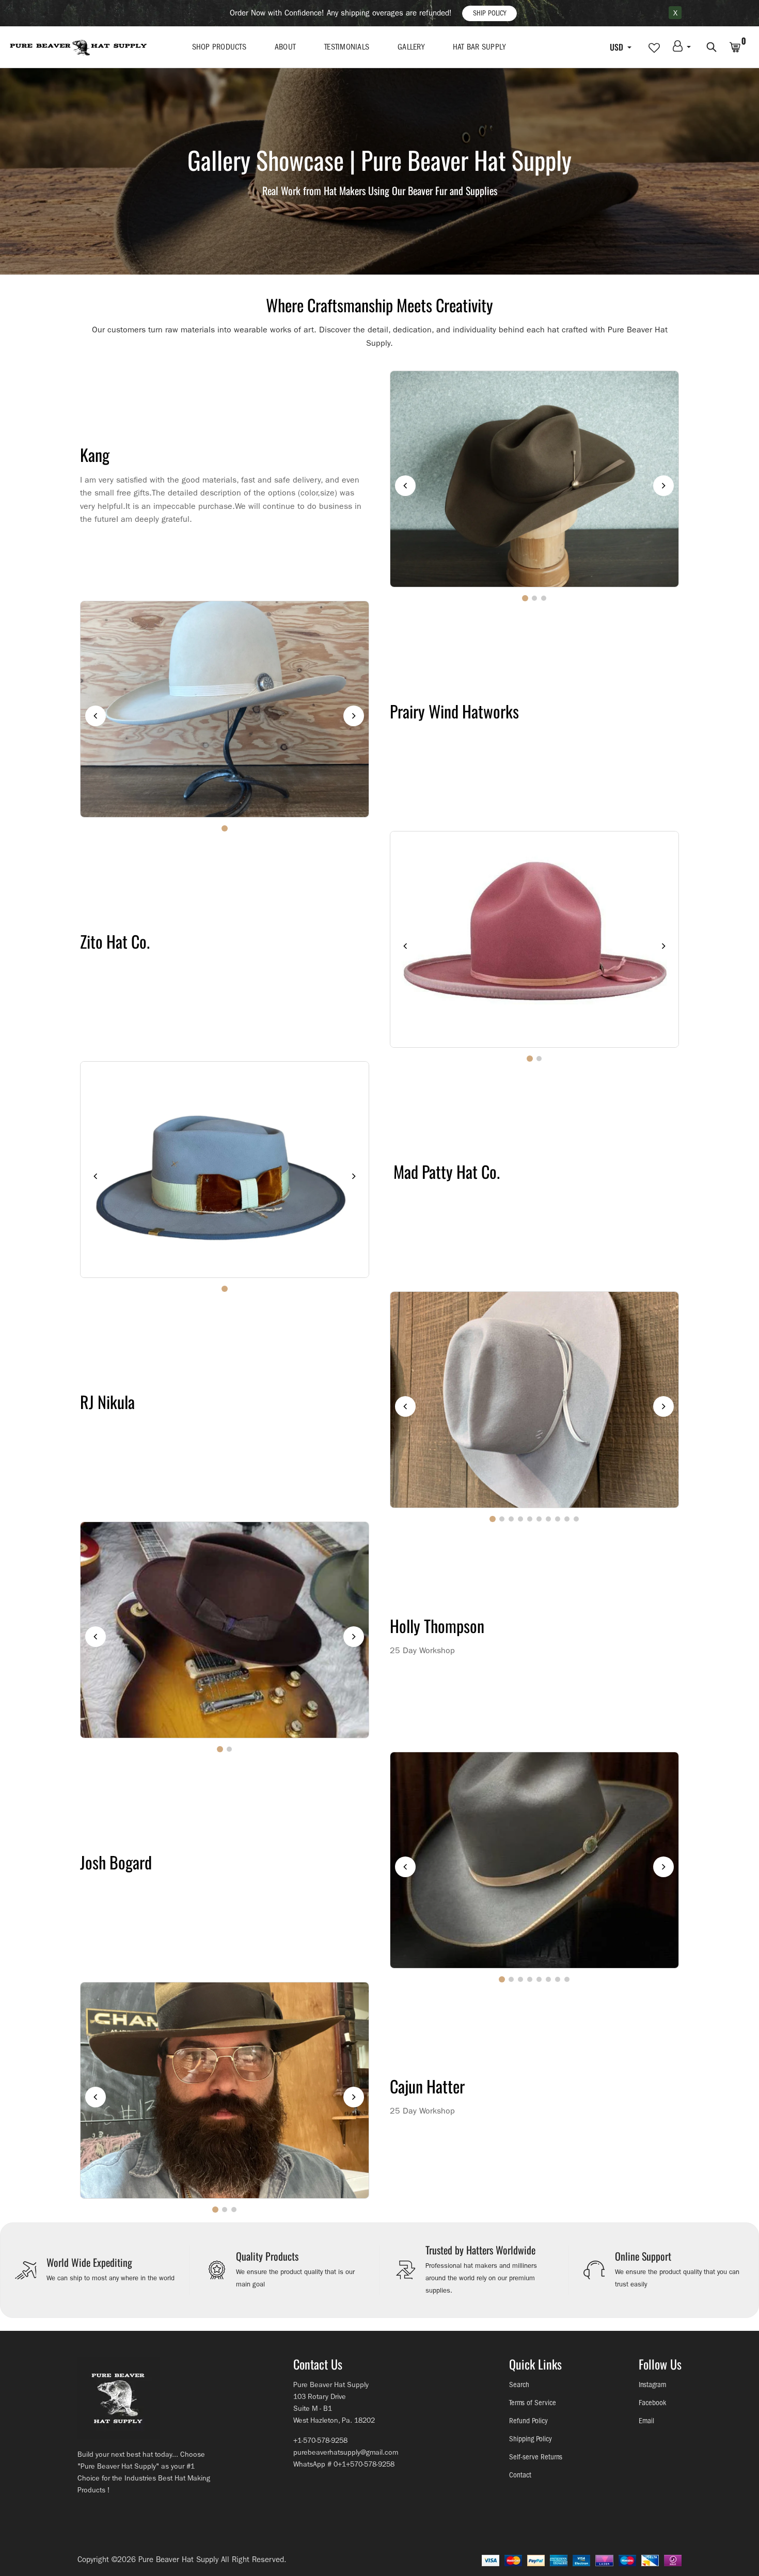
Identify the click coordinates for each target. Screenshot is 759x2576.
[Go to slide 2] (534, 598)
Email (646, 2421)
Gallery (411, 47)
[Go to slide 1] (525, 598)
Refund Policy (528, 2421)
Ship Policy (489, 13)
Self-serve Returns (536, 2457)
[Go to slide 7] (548, 1519)
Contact (520, 2475)
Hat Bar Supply (479, 47)
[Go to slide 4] (520, 1519)
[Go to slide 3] (544, 598)
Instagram (652, 2385)
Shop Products (219, 47)
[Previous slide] (405, 486)
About (285, 47)
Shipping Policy (531, 2439)
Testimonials (347, 47)
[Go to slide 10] (576, 1519)
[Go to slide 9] (567, 1519)
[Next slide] (663, 486)
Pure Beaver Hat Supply (178, 2559)
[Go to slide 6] (539, 1519)
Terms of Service (533, 2403)
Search (519, 2385)
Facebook (652, 2403)
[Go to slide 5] (530, 1519)
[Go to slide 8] (558, 1519)
